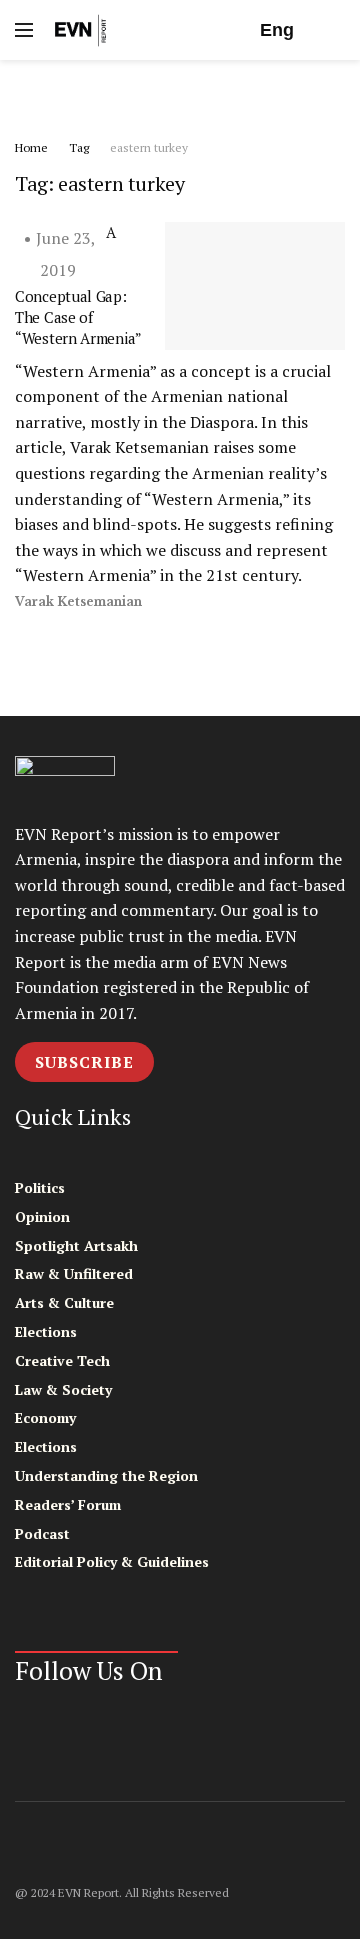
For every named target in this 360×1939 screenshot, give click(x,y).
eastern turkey (149, 147)
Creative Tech (62, 1360)
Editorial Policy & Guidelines (112, 1561)
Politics (40, 1187)
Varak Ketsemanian (78, 601)
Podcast (42, 1533)
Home (31, 147)
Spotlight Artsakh (76, 1245)
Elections (46, 1331)
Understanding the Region (106, 1475)
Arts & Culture (64, 1302)
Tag (79, 147)
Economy (45, 1417)
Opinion (42, 1216)
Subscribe (84, 1062)
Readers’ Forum (68, 1504)
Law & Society (63, 1389)
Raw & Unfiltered (74, 1273)
